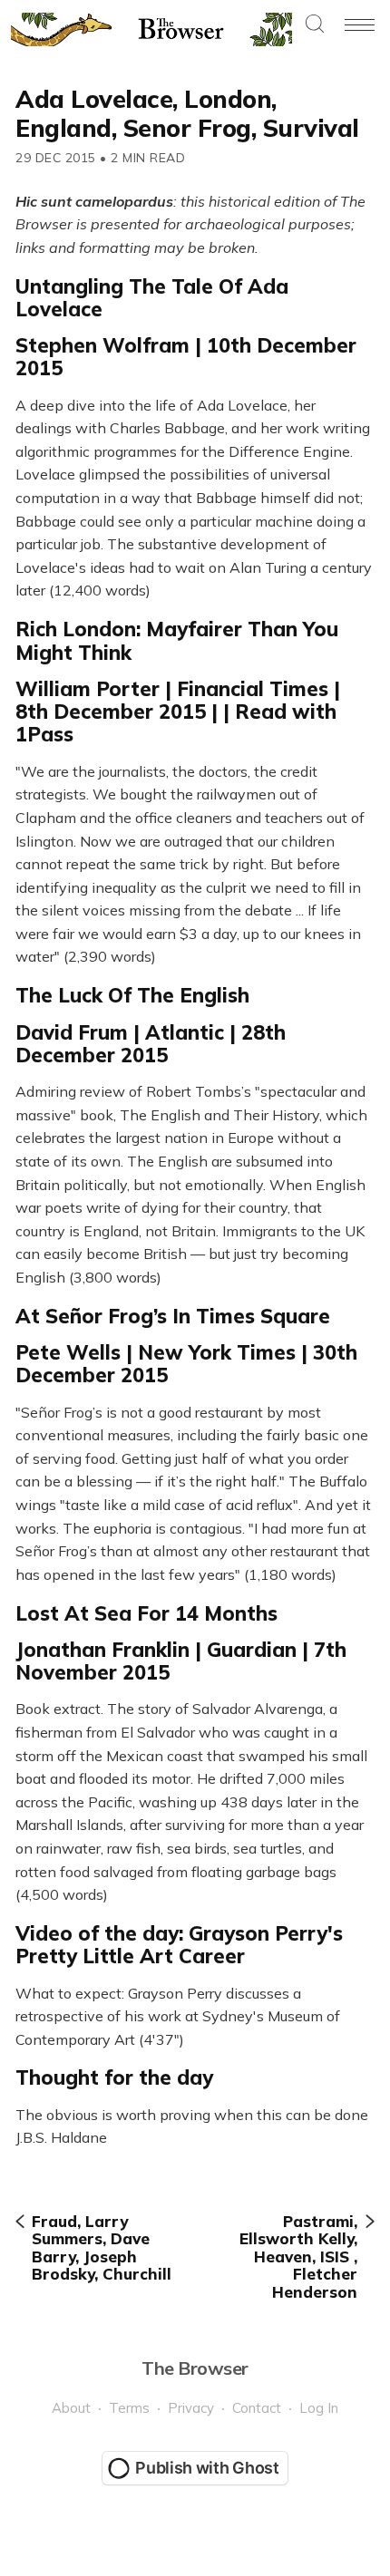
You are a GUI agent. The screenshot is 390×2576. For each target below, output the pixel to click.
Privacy (191, 2408)
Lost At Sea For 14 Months (146, 1613)
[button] (315, 25)
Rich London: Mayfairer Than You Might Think (177, 640)
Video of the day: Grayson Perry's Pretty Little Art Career (179, 1945)
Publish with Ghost (207, 2468)
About (71, 2408)
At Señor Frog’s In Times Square (173, 1316)
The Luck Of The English (132, 995)
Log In (319, 2408)
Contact (257, 2408)
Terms (129, 2408)
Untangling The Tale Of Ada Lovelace (152, 298)
